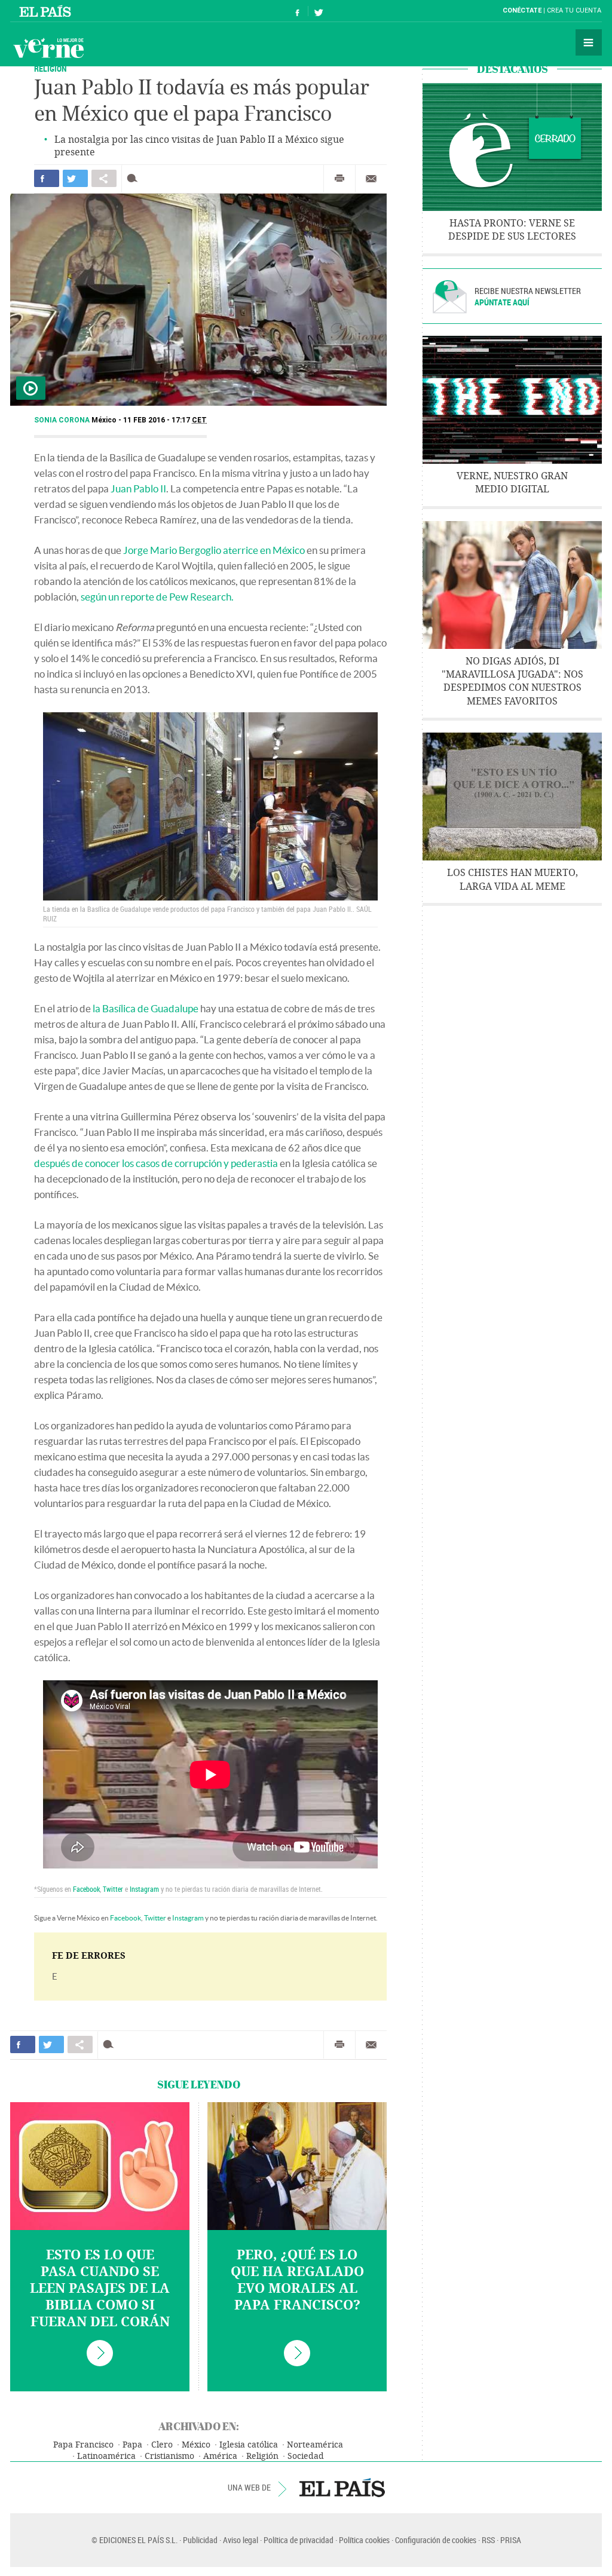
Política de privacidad (299, 2540)
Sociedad (306, 2456)
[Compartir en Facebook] (47, 178)
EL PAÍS (342, 2488)
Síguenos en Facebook (298, 11)
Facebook (86, 1889)
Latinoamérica (106, 2456)
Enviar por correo (371, 179)
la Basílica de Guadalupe (146, 1008)
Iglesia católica (249, 2445)
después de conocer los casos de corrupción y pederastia (156, 1163)
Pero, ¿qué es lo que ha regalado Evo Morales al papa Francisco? (297, 2280)
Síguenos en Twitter (319, 11)
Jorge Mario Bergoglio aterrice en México (214, 550)
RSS (488, 2540)
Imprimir (339, 179)
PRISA (511, 2540)
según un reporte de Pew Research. (157, 597)
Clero (162, 2445)
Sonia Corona (63, 420)
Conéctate (522, 10)
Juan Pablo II (138, 488)
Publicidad (200, 2540)
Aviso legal (241, 2540)
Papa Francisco (83, 2445)
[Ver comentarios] (135, 178)
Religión (50, 68)
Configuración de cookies (436, 2540)
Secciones (589, 42)
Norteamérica (315, 2445)
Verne (48, 48)
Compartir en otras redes (104, 178)
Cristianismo (169, 2456)
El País (47, 11)
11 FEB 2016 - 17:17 (165, 420)
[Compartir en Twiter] (75, 178)
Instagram (144, 1889)
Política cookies (364, 2540)
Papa (132, 2445)
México (196, 2445)
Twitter (113, 1889)
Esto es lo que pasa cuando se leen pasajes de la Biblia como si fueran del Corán (100, 2289)
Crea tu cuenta (574, 10)
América (220, 2456)
